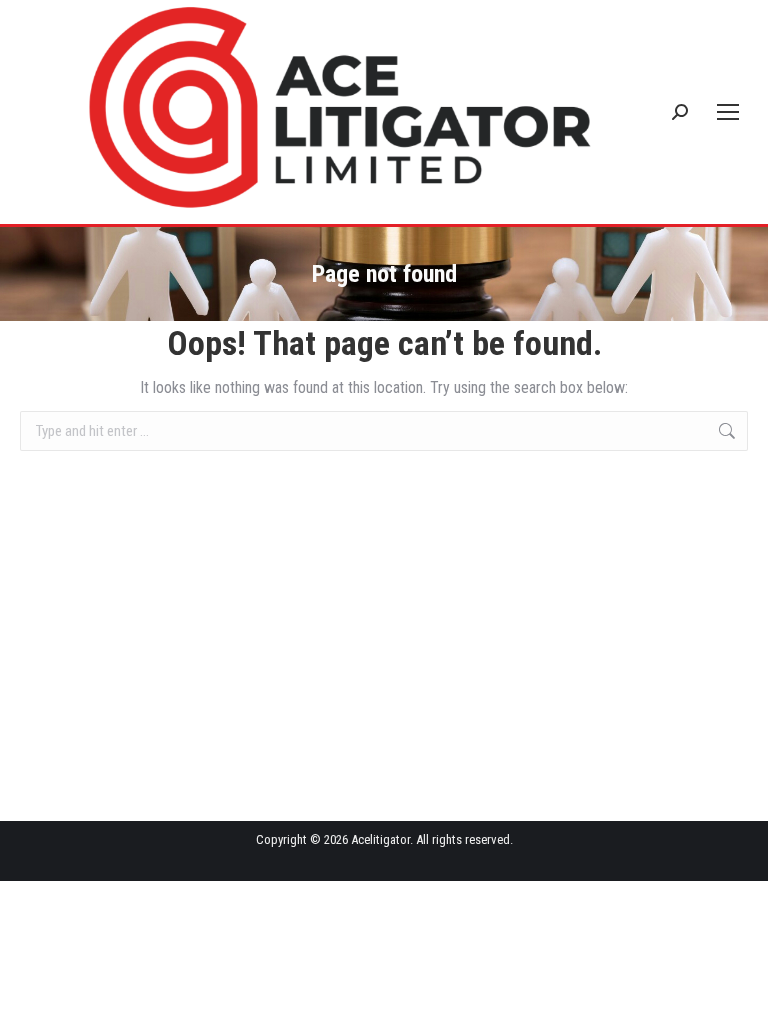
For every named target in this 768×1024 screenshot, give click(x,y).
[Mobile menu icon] (728, 112)
